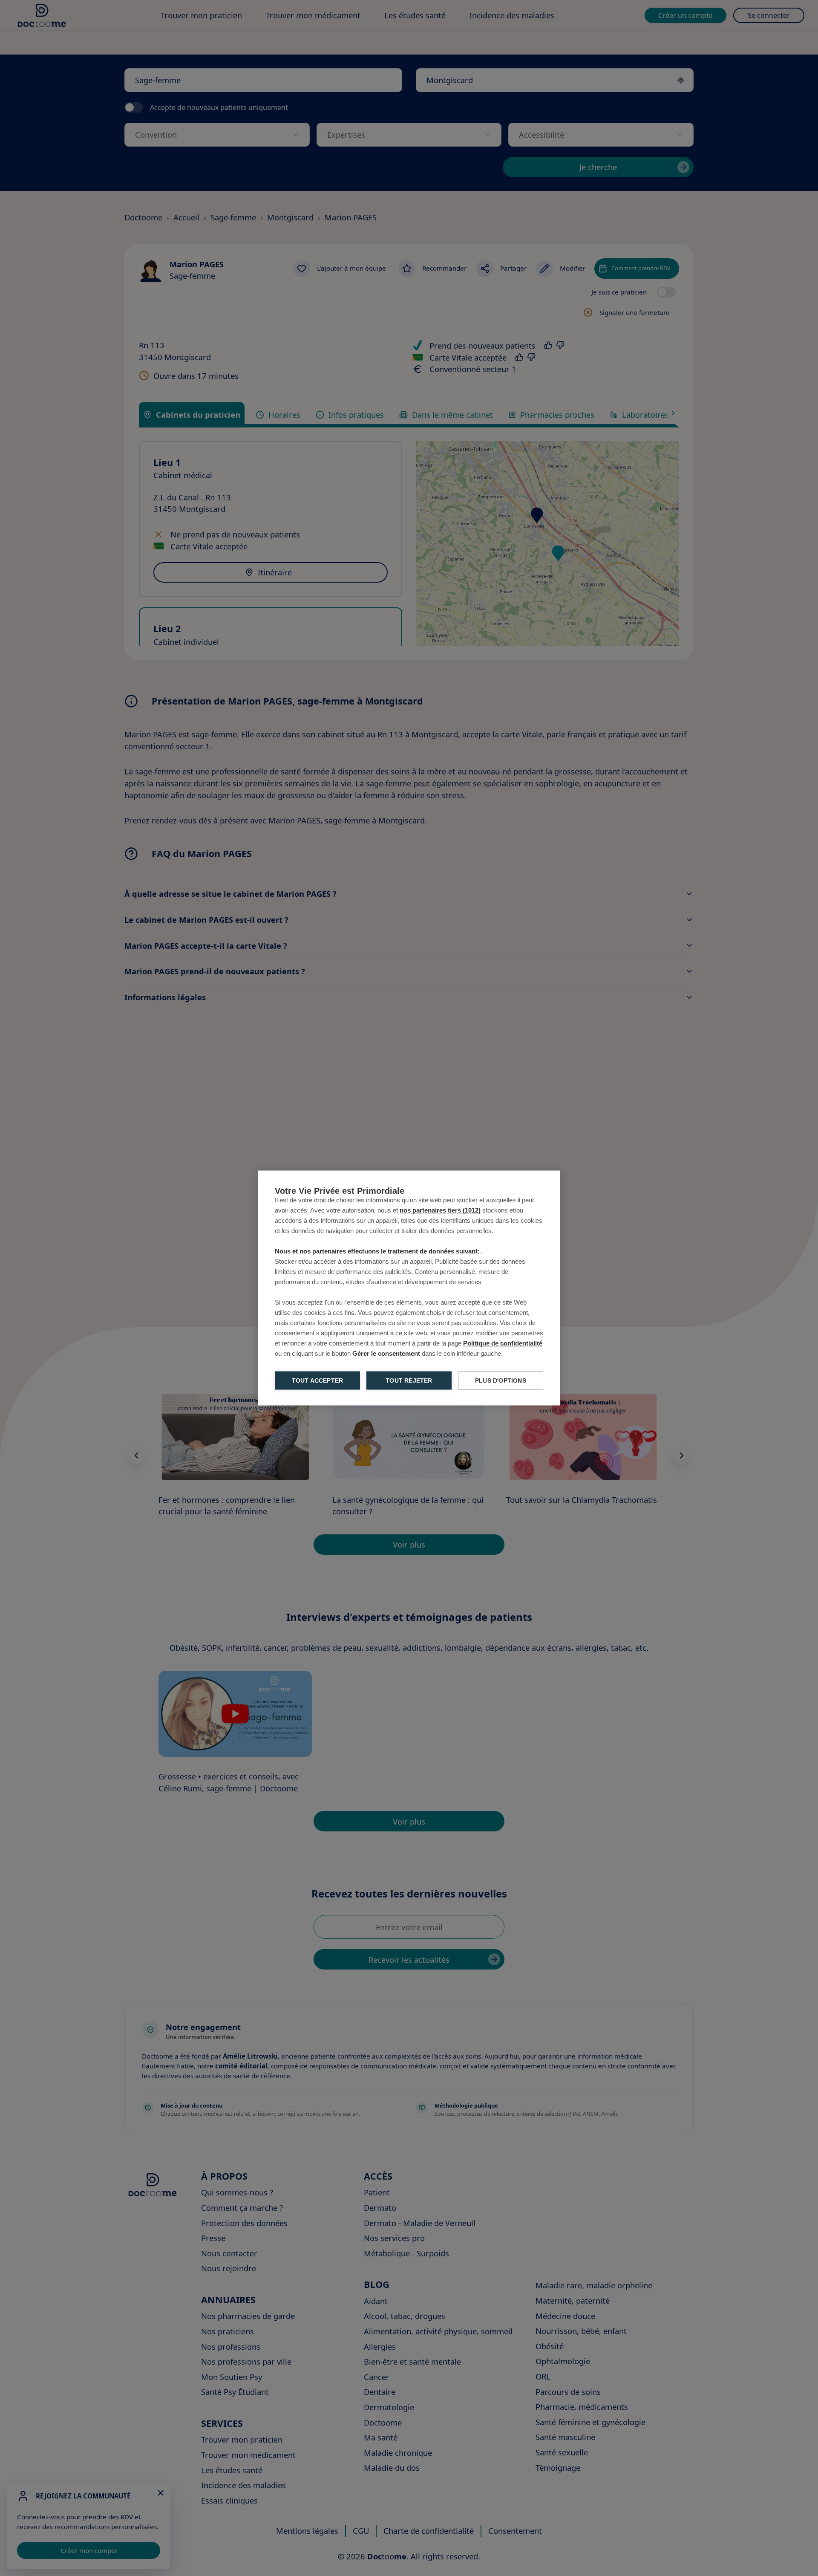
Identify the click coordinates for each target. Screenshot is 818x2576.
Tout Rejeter (409, 1381)
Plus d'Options (501, 1381)
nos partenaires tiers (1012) (440, 1210)
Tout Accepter (318, 1381)
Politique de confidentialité (503, 1343)
